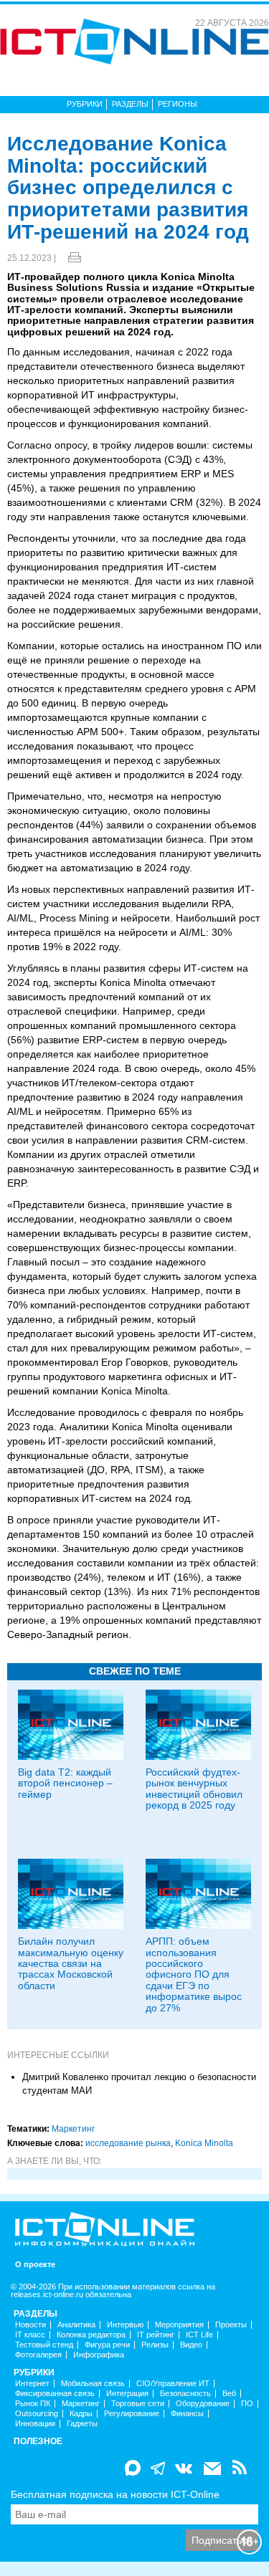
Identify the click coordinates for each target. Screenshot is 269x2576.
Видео (191, 2345)
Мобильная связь (93, 2384)
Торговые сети (138, 2404)
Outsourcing (37, 2414)
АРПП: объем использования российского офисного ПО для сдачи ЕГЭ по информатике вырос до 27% (194, 1974)
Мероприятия (179, 2325)
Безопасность (185, 2394)
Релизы (155, 2345)
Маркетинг (73, 2129)
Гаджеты (82, 2424)
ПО (247, 2404)
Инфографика (99, 2355)
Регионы (178, 104)
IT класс (30, 2335)
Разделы (130, 104)
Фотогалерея (38, 2355)
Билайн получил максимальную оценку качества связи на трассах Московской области (71, 1963)
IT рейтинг (156, 2335)
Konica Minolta (204, 2143)
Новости (30, 2325)
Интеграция (127, 2394)
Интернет (32, 2384)
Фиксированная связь (55, 2394)
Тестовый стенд (44, 2345)
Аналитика (76, 2325)
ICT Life (199, 2335)
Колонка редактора (91, 2335)
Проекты (231, 2325)
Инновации (35, 2424)
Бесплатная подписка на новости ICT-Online (115, 2494)
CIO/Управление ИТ (173, 2384)
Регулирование (132, 2414)
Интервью (125, 2325)
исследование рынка (128, 2143)
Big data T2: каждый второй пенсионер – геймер (65, 1783)
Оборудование (203, 2404)
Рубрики (85, 104)
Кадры (81, 2414)
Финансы (187, 2414)
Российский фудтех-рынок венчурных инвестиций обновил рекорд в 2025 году (194, 1789)
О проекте (35, 2265)
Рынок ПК (33, 2404)
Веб (229, 2394)
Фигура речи (107, 2345)
